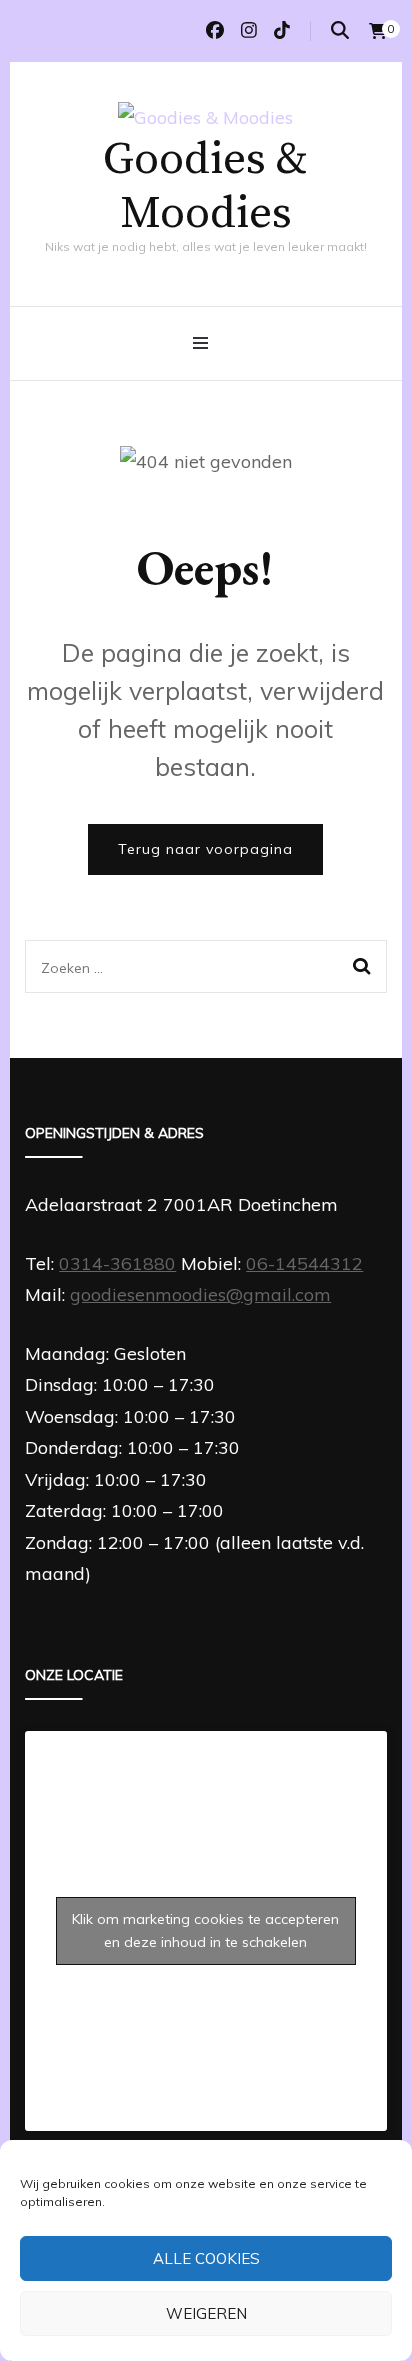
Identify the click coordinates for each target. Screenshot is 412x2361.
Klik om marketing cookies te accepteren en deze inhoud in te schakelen (205, 1930)
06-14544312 (304, 1263)
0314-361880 (117, 1263)
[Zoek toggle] (340, 30)
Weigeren (206, 2313)
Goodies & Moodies (205, 187)
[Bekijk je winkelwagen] (378, 31)
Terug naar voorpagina (205, 849)
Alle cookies (206, 2258)
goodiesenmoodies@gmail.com (200, 1294)
